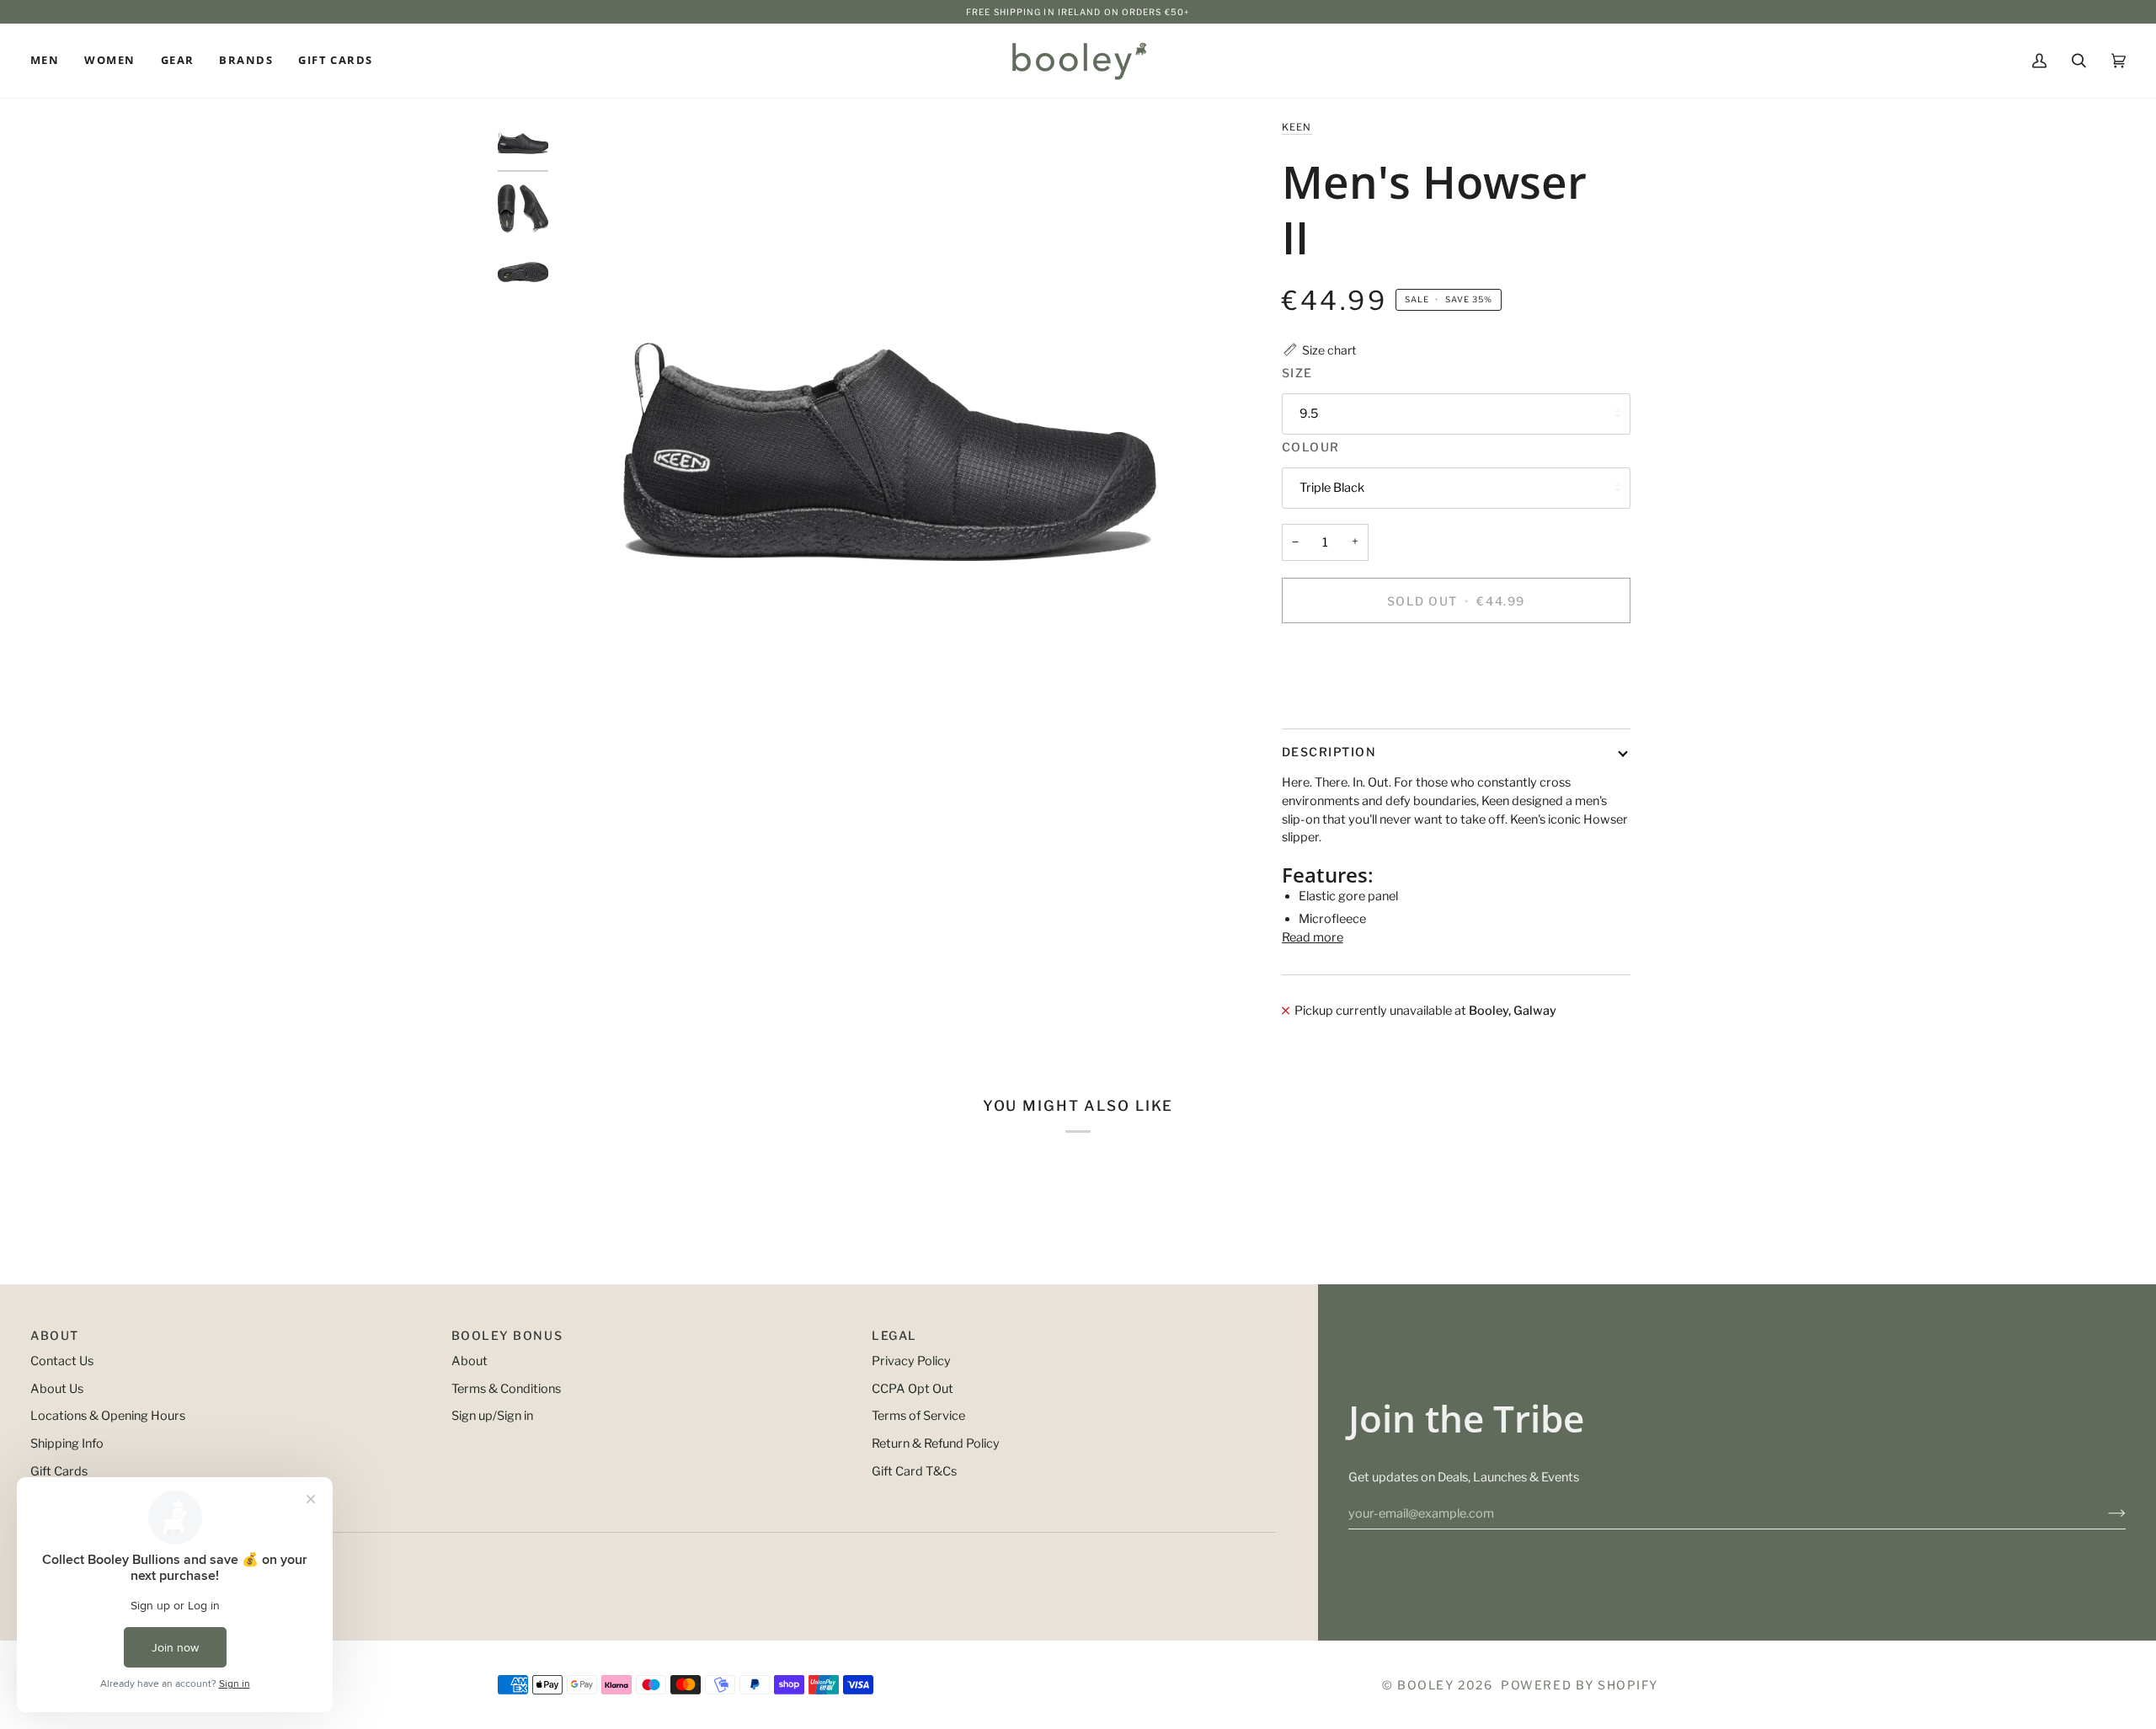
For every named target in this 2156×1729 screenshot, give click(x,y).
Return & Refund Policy (936, 1444)
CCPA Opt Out (913, 1389)
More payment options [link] (1346, 702)
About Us (57, 1389)
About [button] (55, 1335)
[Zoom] (890, 451)
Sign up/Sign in (492, 1416)
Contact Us (62, 1361)
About (470, 1361)
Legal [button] (894, 1335)
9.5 (1309, 414)
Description (1329, 752)
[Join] (2103, 1513)
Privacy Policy (911, 1361)
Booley (1425, 1685)
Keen (1297, 127)
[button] (51, 61)
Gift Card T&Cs (914, 1471)
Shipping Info (67, 1444)
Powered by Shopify (1580, 1685)
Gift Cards (59, 1471)
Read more (1313, 937)
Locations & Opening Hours (108, 1416)
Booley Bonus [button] (507, 1335)
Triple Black (1332, 488)
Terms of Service (918, 1416)
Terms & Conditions (506, 1389)
